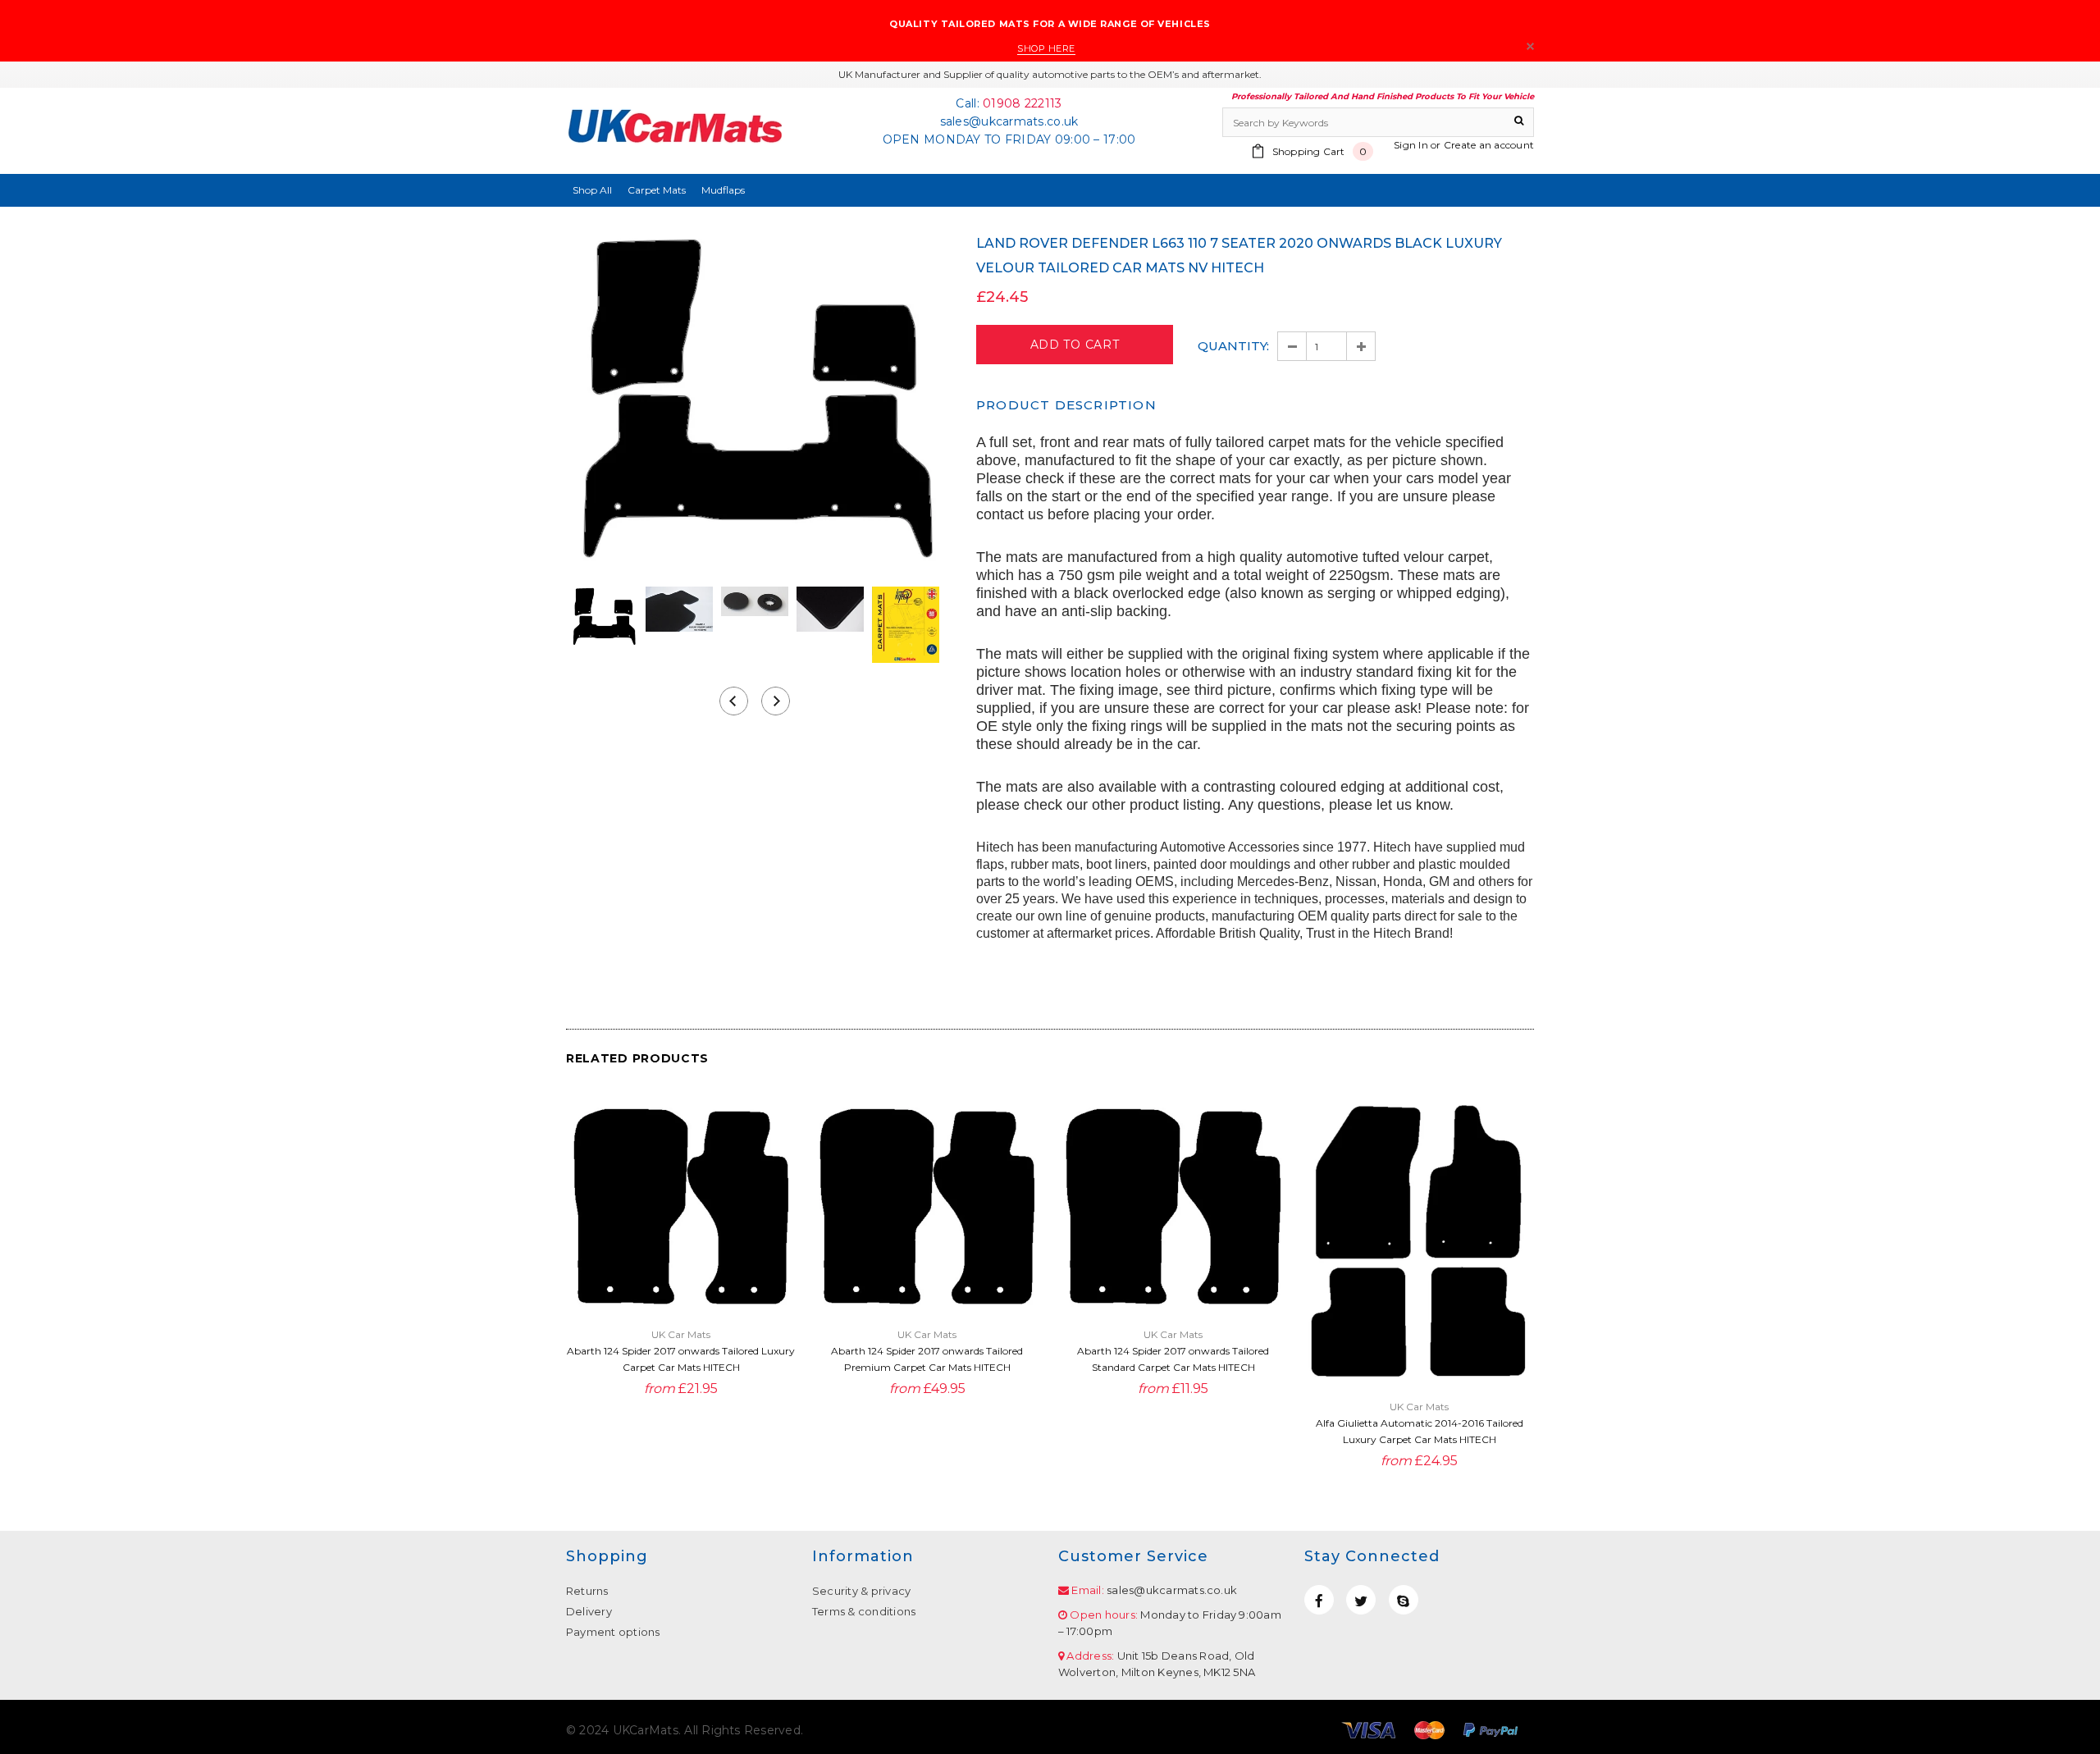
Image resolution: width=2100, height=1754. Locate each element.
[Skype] (1404, 1600)
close (1530, 46)
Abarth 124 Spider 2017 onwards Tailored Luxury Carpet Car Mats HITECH (681, 1359)
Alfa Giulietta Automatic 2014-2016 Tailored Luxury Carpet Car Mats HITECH (1420, 1431)
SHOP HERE (1046, 48)
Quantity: (1233, 346)
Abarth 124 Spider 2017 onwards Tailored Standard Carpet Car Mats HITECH (1173, 1359)
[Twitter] (1361, 1600)
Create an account (1489, 145)
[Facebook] (1319, 1600)
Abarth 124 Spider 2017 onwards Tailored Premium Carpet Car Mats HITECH (927, 1359)
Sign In (1411, 145)
